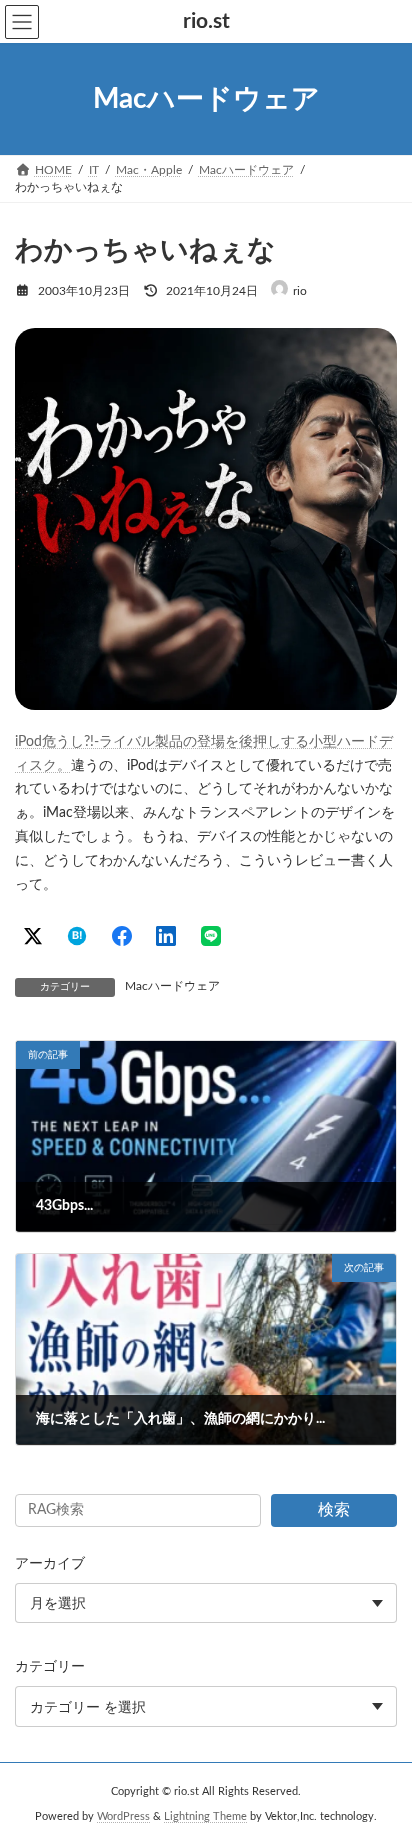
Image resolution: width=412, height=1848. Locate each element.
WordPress (123, 1817)
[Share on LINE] (211, 936)
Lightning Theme (205, 1817)
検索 (334, 1510)
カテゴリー (50, 1668)
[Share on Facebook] (122, 936)
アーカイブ (50, 1564)
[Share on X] (33, 936)
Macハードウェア (172, 986)
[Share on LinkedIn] (166, 936)
